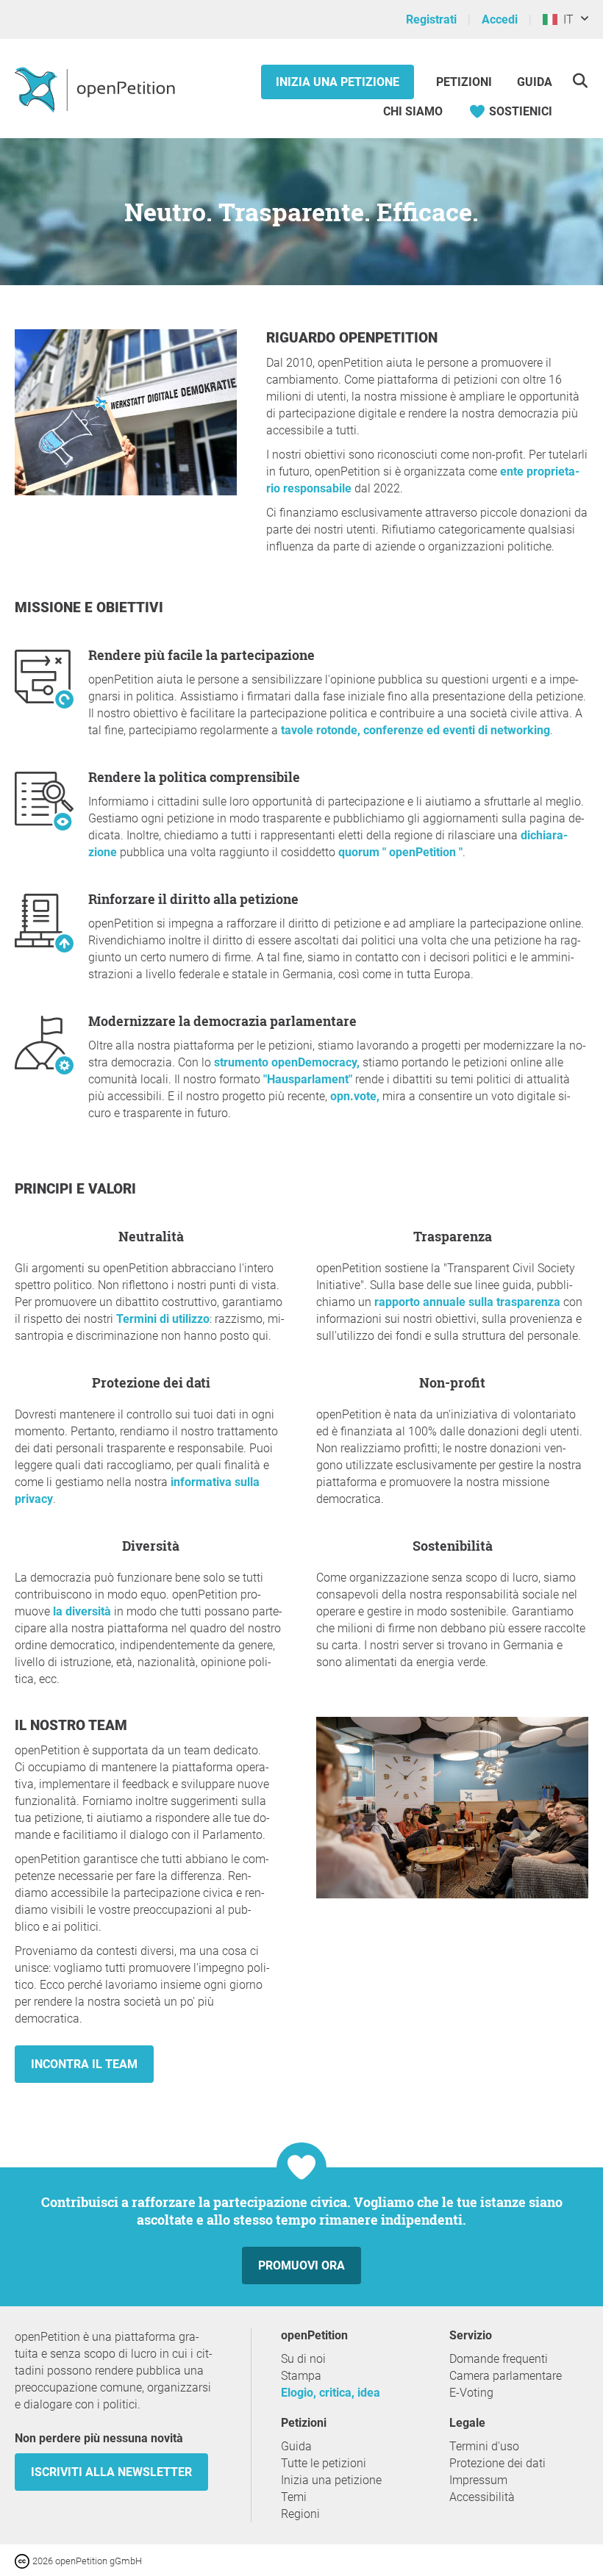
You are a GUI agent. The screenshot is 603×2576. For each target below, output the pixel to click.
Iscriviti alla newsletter (111, 2472)
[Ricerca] (580, 80)
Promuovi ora (301, 2265)
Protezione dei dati (497, 2463)
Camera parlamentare (506, 2376)
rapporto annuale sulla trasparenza (467, 1302)
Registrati (431, 19)
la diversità (82, 1611)
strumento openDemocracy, (287, 1062)
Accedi (500, 19)
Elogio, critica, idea (331, 2393)
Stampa (301, 2376)
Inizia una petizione (338, 82)
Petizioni (465, 82)
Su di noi (303, 2359)
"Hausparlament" (308, 1079)
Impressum (478, 2480)
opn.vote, (355, 1096)
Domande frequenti (499, 2359)
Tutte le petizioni (324, 2463)
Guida (535, 82)
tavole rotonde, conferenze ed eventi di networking (415, 730)
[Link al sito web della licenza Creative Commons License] (24, 2560)
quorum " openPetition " (400, 852)
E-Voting (471, 2393)
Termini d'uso (484, 2446)
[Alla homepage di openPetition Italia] (97, 89)
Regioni (300, 2514)
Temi (294, 2497)
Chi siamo (413, 111)
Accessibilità (482, 2497)
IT (565, 19)
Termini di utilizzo (163, 1319)
